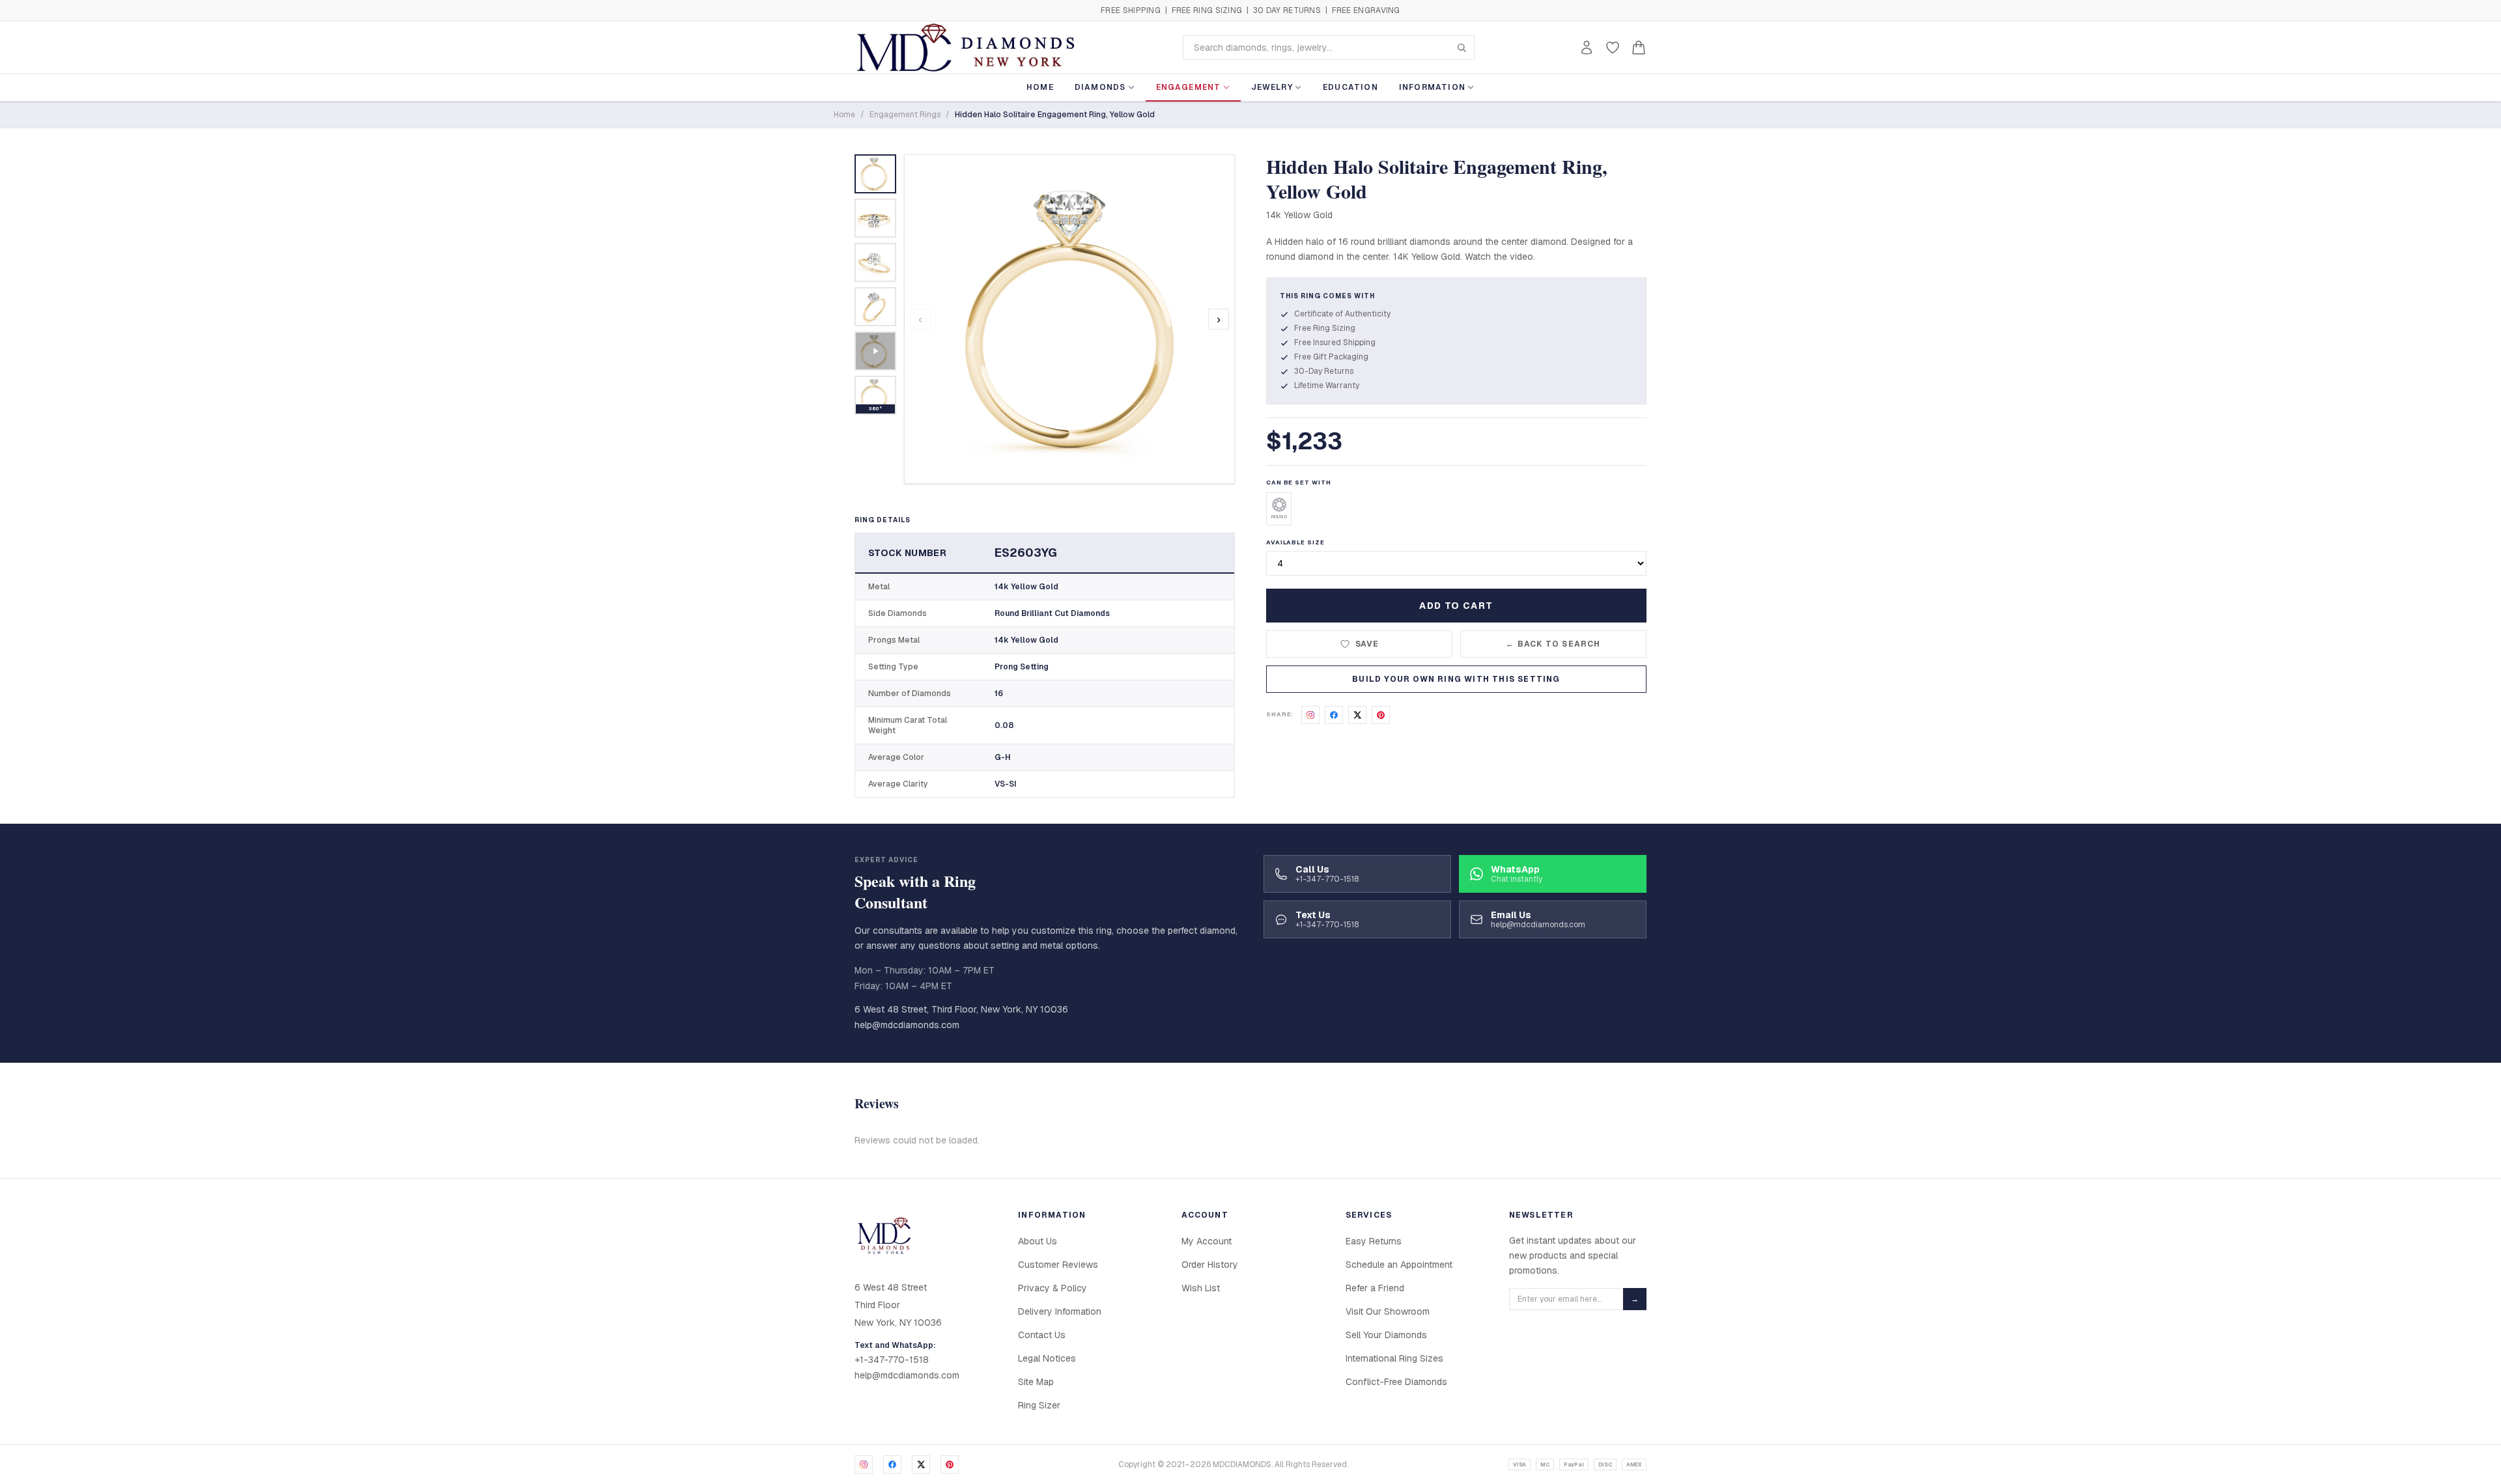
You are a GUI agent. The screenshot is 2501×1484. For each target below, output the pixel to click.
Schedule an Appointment (1399, 1265)
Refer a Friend (1375, 1288)
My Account (1207, 1241)
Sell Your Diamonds (1386, 1335)
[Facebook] (892, 1464)
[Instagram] (864, 1464)
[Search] (1462, 48)
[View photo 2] (875, 218)
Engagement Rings (905, 115)
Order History (1210, 1265)
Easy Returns (1374, 1241)
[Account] (1587, 48)
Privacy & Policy (1053, 1288)
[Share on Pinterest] (1381, 715)
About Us (1038, 1241)
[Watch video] (875, 351)
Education (1350, 87)
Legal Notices (1047, 1358)
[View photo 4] (875, 307)
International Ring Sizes (1394, 1358)
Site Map (1036, 1382)
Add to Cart (1456, 606)
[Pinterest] (950, 1464)
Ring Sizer (1039, 1405)
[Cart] (1639, 48)
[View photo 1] (875, 174)
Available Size (1295, 542)
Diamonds (1100, 87)
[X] (921, 1464)
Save (1367, 644)
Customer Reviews (1058, 1265)
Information (1432, 87)
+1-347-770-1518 (892, 1360)
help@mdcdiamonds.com (907, 1025)
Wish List (1201, 1288)
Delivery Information (1060, 1311)
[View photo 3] (875, 262)
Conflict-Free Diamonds (1396, 1382)
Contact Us (1042, 1335)
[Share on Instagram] (1310, 715)
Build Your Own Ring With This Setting (1456, 679)
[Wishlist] (1613, 48)
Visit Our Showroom (1388, 1311)
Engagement (1189, 87)
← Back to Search (1553, 644)
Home (1040, 87)
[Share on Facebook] (1334, 715)
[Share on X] (1357, 715)
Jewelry (1272, 87)
